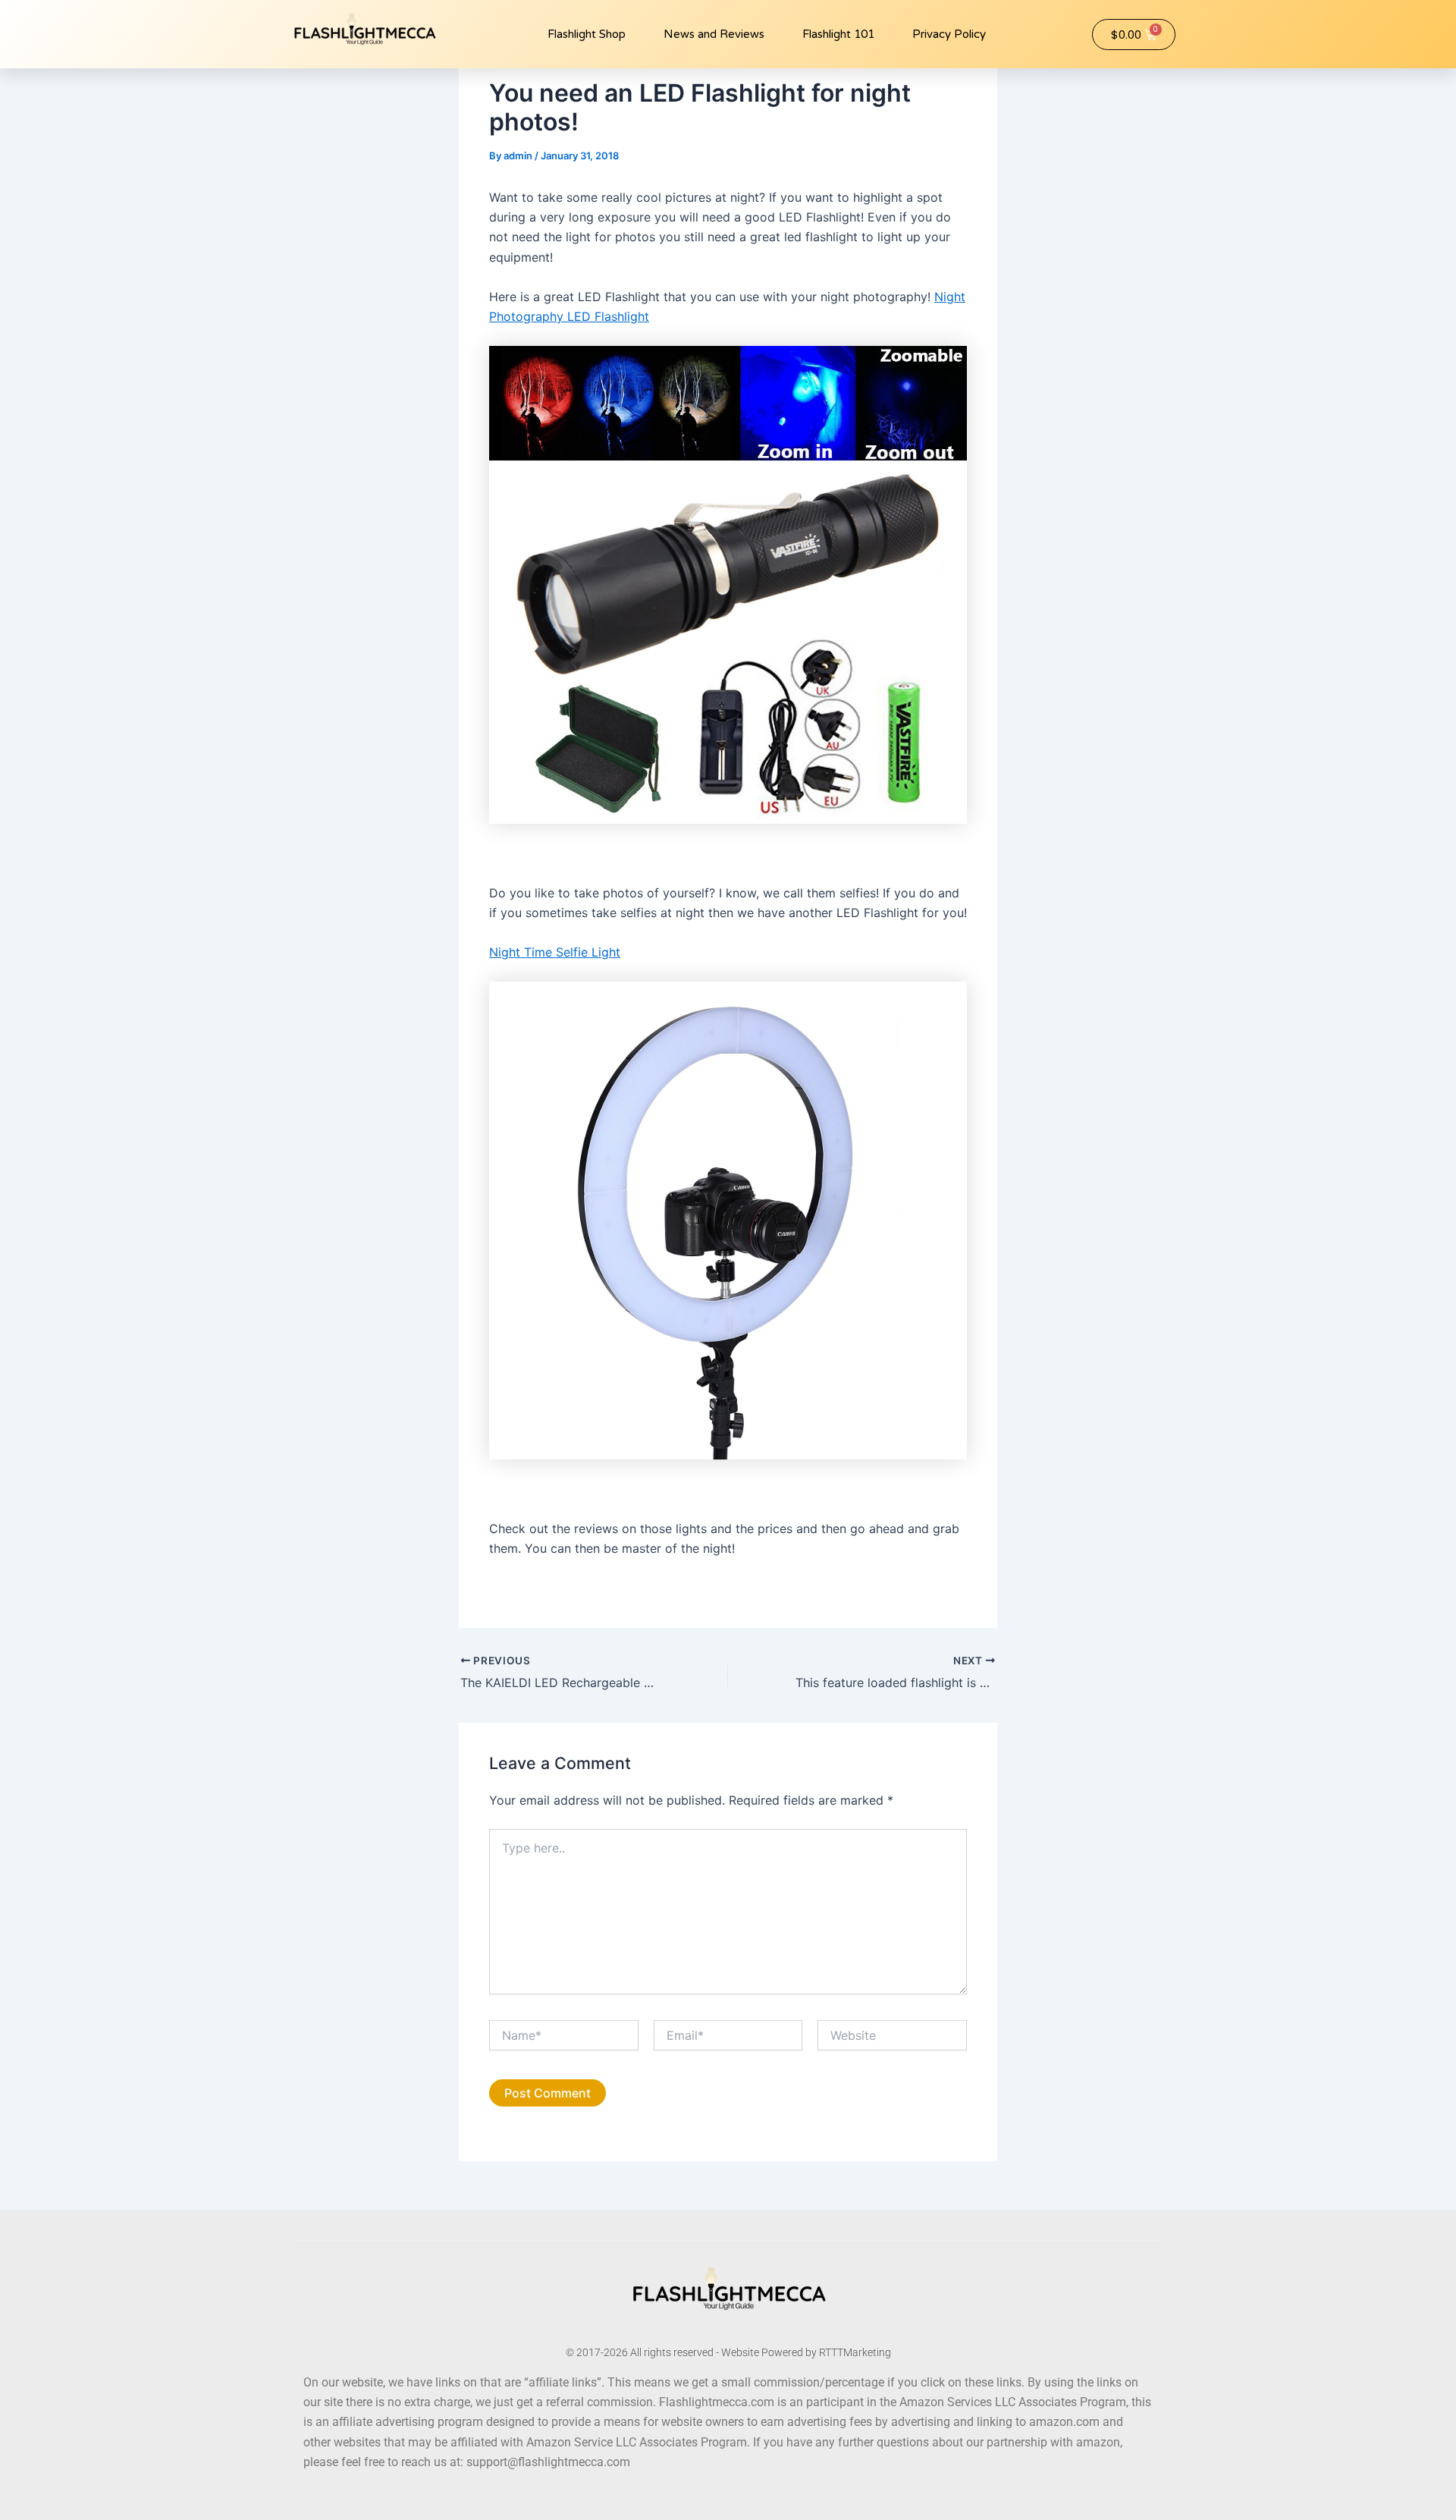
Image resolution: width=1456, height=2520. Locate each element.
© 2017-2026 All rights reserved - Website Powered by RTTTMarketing (728, 2352)
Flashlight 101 (838, 34)
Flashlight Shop (587, 34)
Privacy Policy (949, 34)
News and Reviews (714, 34)
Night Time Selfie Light (555, 952)
